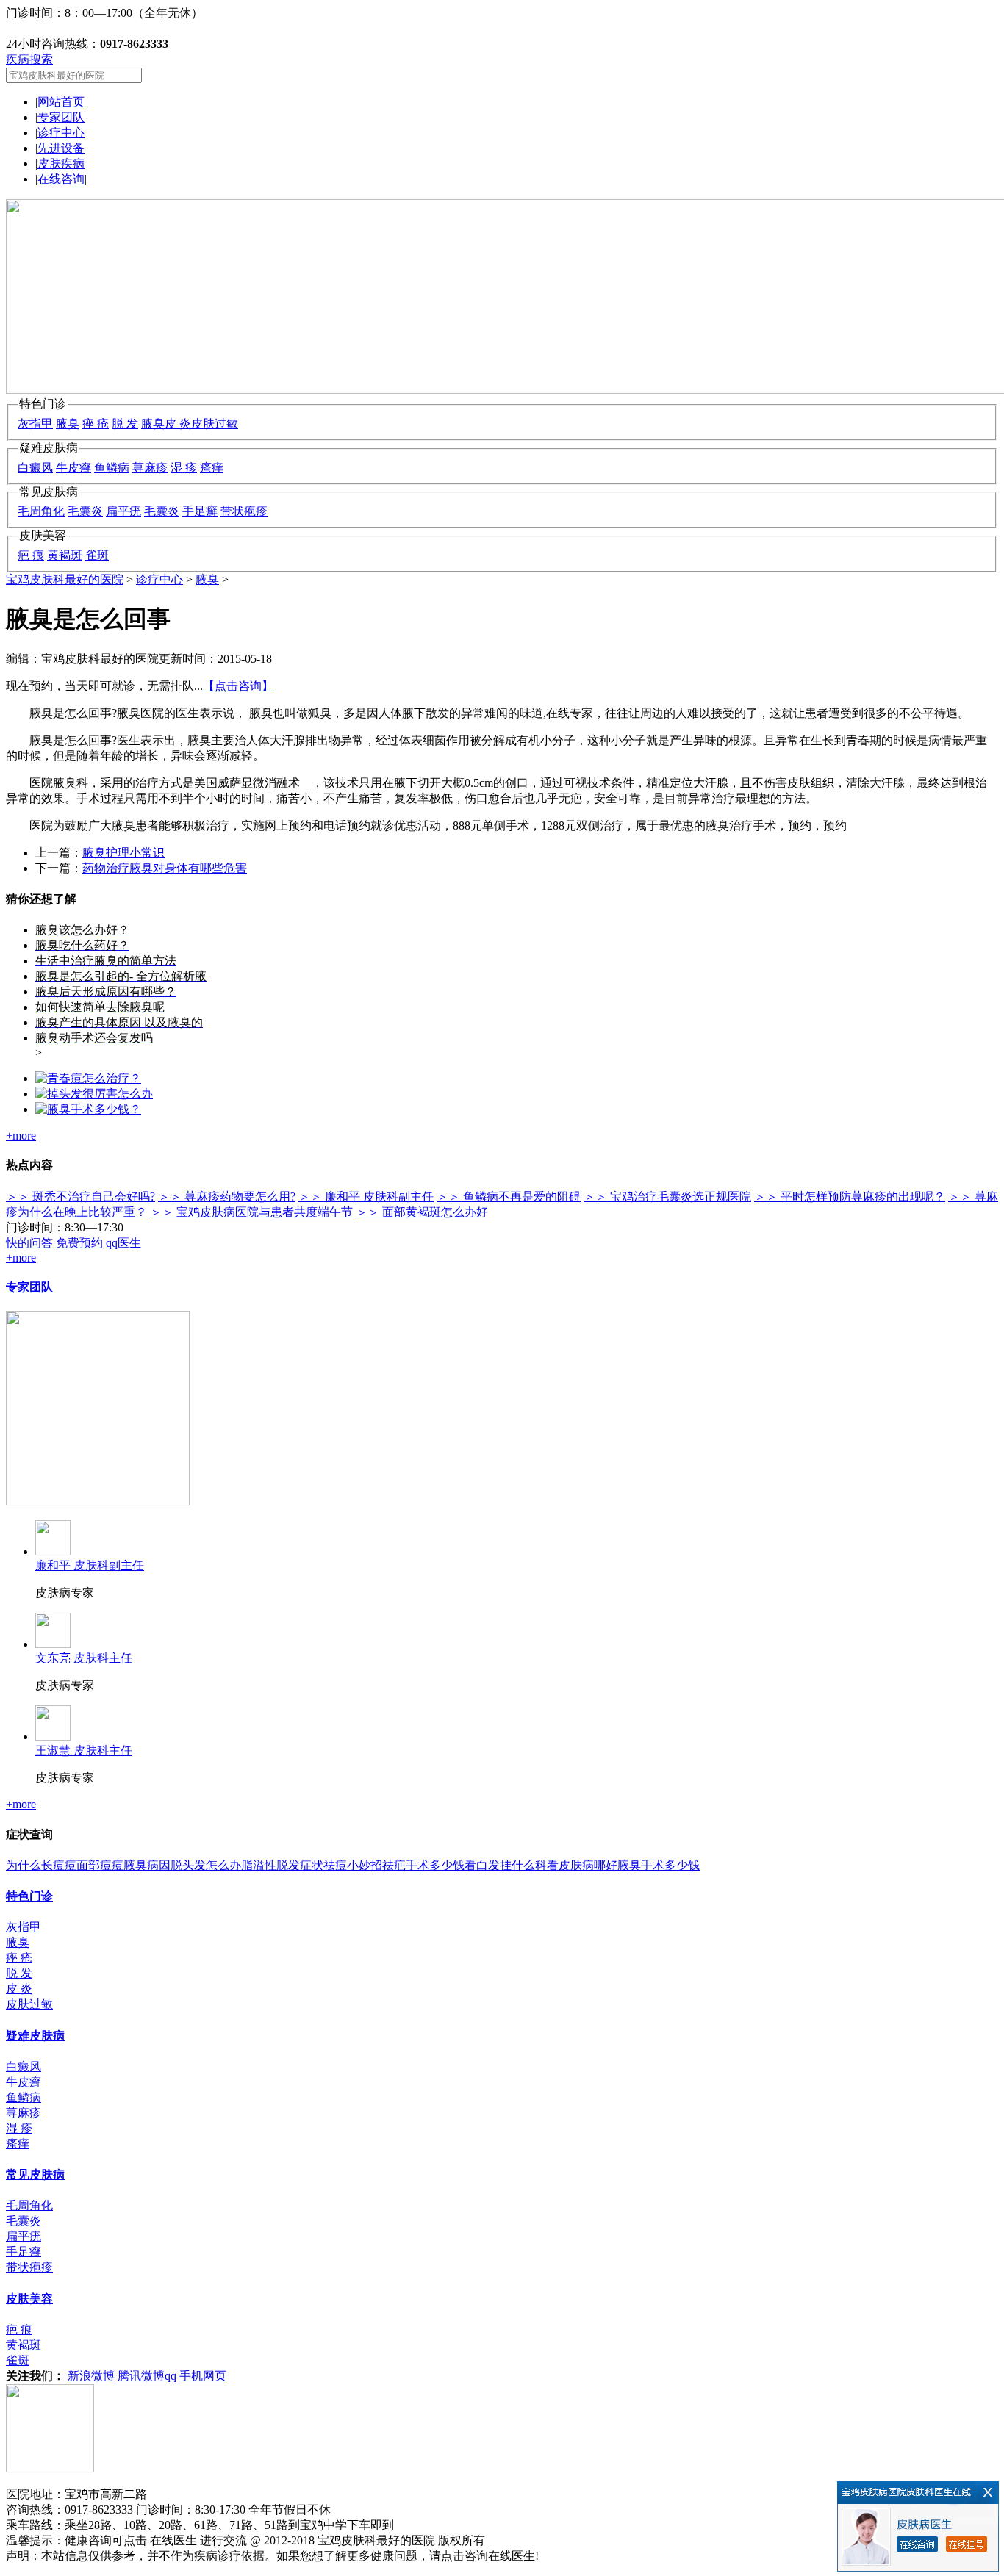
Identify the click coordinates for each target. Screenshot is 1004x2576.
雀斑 (97, 555)
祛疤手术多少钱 (423, 1865)
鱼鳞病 (112, 468)
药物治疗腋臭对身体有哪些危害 (165, 868)
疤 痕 (31, 555)
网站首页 (61, 102)
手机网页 (203, 2376)
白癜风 (35, 468)
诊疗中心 (61, 133)
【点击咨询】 (238, 686)
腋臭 (68, 424)
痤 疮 (96, 424)
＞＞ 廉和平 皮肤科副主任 (366, 1197)
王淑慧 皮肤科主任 (84, 1751)
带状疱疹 (244, 511)
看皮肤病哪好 (582, 1865)
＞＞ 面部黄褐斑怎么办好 (422, 1212)
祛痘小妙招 (353, 1865)
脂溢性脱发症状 (282, 1865)
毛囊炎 (85, 511)
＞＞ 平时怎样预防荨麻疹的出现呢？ (850, 1197)
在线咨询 (61, 179)
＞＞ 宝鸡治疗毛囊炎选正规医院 (667, 1197)
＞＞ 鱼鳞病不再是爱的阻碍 (509, 1197)
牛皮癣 (73, 468)
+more (21, 1136)
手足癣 (200, 511)
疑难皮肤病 (35, 2036)
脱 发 (125, 424)
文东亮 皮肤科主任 (84, 1658)
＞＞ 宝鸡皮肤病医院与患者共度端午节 (251, 1212)
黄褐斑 (65, 555)
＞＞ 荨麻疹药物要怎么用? (227, 1197)
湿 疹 (184, 468)
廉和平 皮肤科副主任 (90, 1565)
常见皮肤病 (35, 2174)
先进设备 (61, 148)
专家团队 (61, 117)
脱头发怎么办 (206, 1865)
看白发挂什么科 (506, 1865)
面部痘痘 (100, 1865)
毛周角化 (41, 511)
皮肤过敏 (215, 424)
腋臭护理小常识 (123, 853)
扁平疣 (123, 511)
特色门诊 (29, 1896)
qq (171, 2376)
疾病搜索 (29, 59)
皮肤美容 (29, 2299)
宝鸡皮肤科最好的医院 (65, 579)
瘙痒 (212, 468)
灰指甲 (35, 424)
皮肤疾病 (61, 163)
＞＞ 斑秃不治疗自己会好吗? (80, 1197)
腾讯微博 (141, 2376)
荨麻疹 (150, 468)
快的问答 (29, 1243)
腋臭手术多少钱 (659, 1865)
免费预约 (79, 1243)
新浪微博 (91, 2376)
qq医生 (123, 1243)
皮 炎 (178, 424)
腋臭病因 (147, 1865)
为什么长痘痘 (41, 1865)
